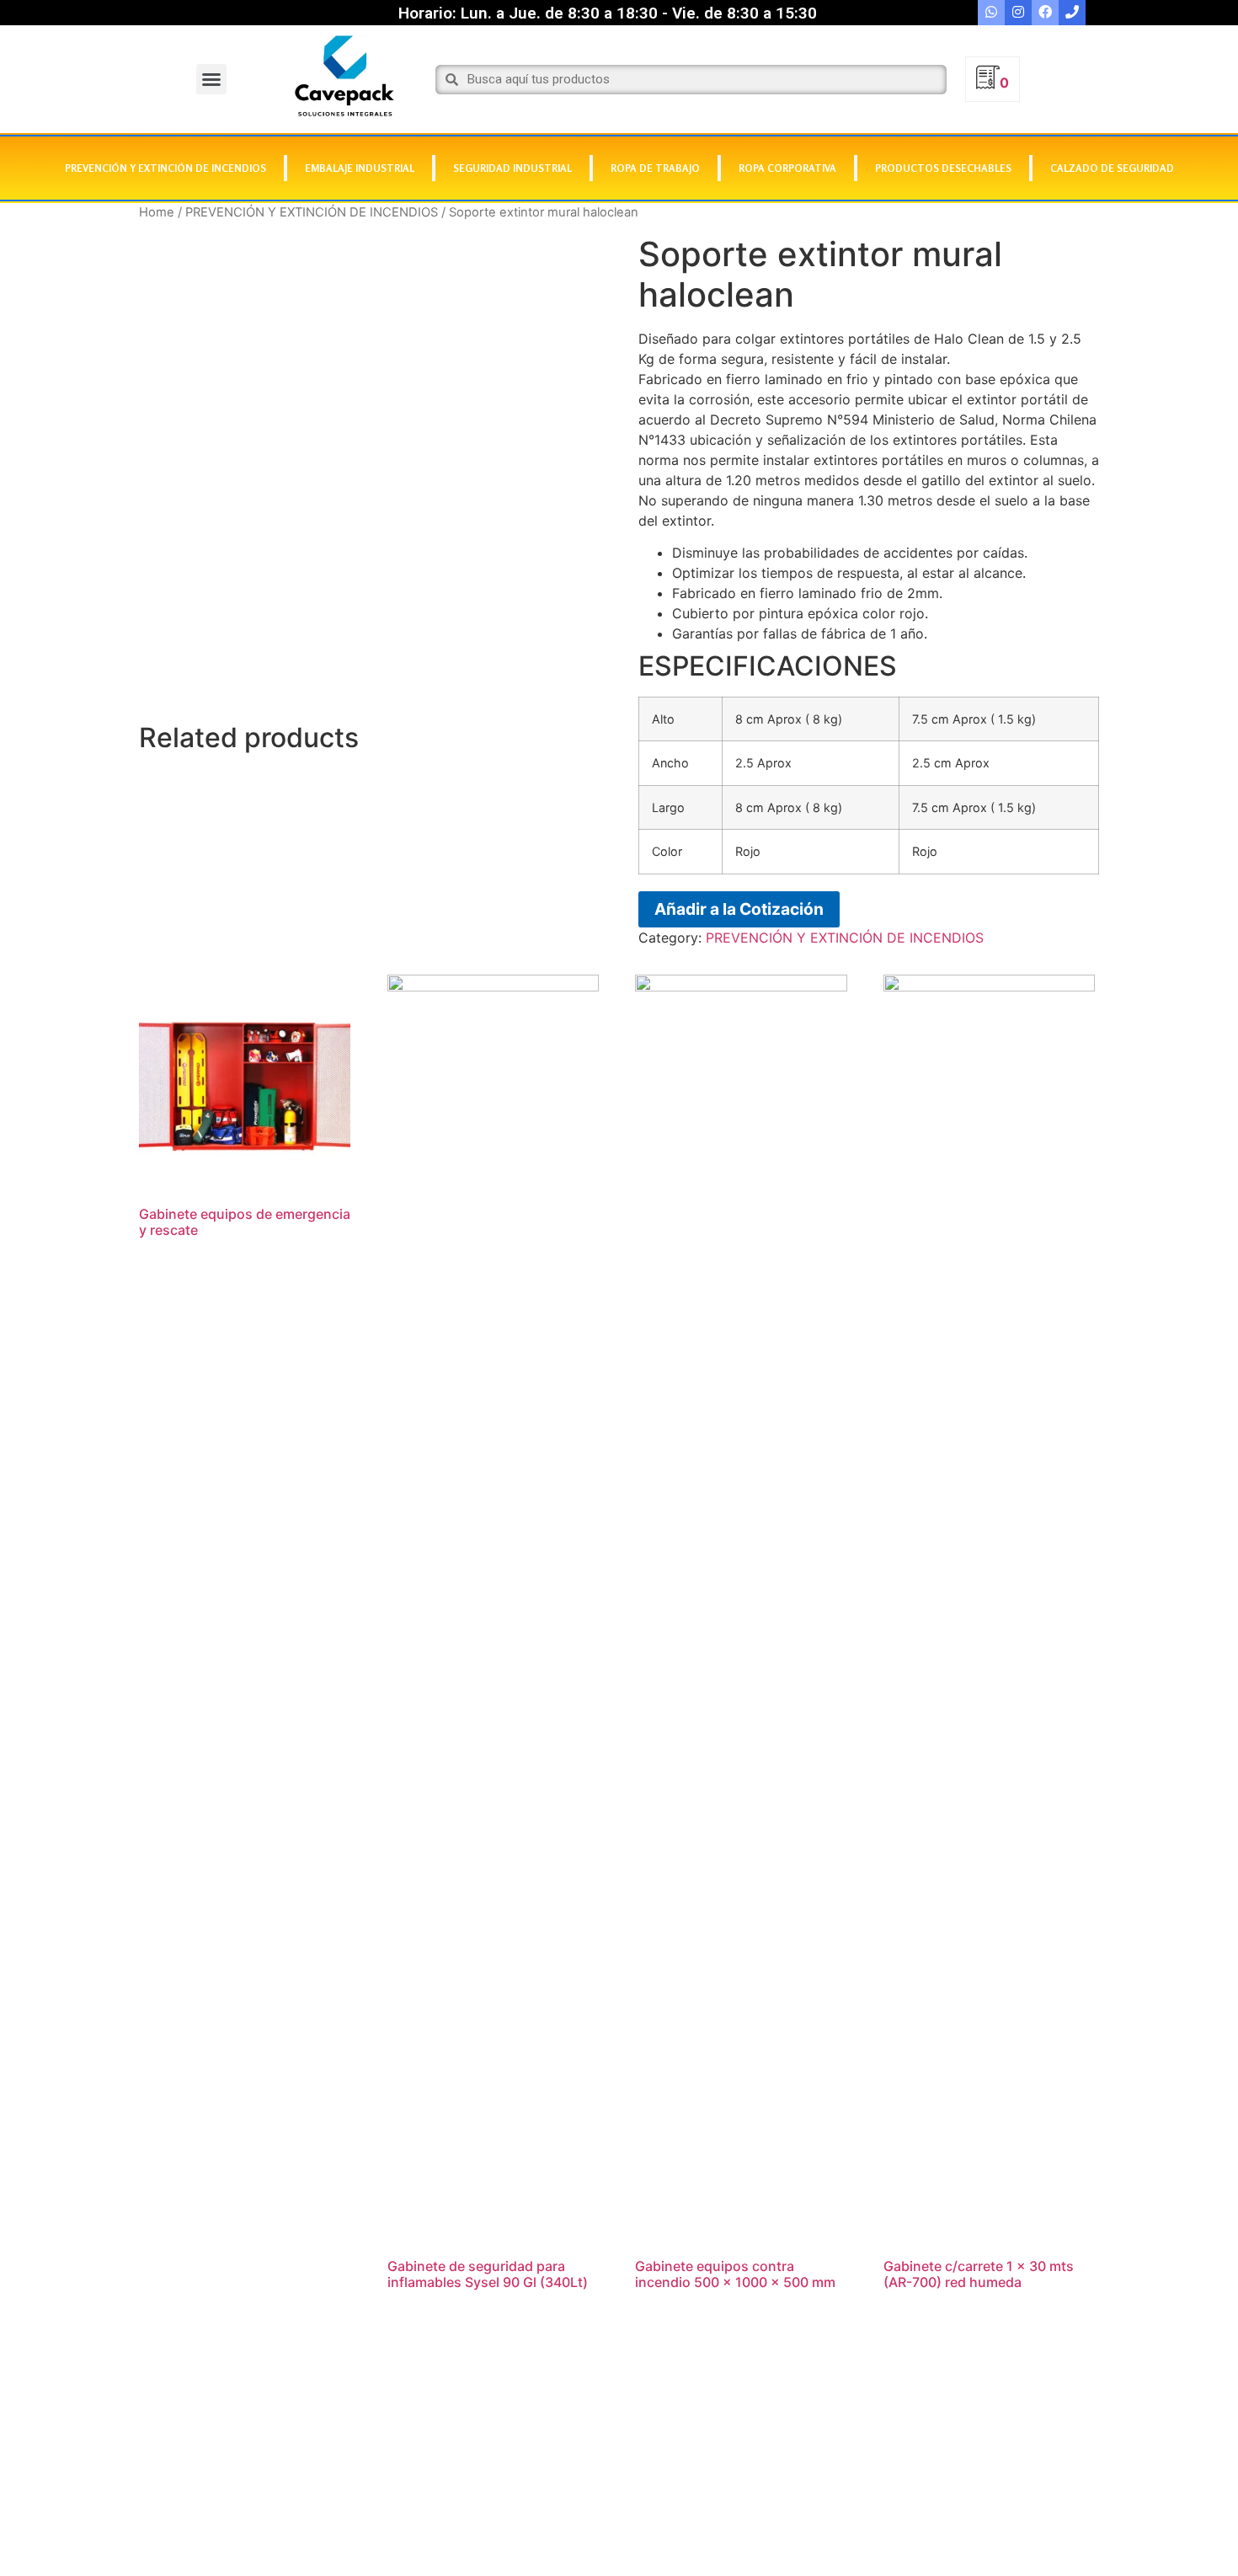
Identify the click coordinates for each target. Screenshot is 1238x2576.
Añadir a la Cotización (739, 909)
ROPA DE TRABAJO (655, 168)
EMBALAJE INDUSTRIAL (360, 168)
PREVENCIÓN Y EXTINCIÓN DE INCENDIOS (165, 168)
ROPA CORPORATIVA (787, 168)
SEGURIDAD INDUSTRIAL (512, 168)
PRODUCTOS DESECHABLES (943, 168)
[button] (211, 79)
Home (157, 212)
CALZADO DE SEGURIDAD (1112, 168)
